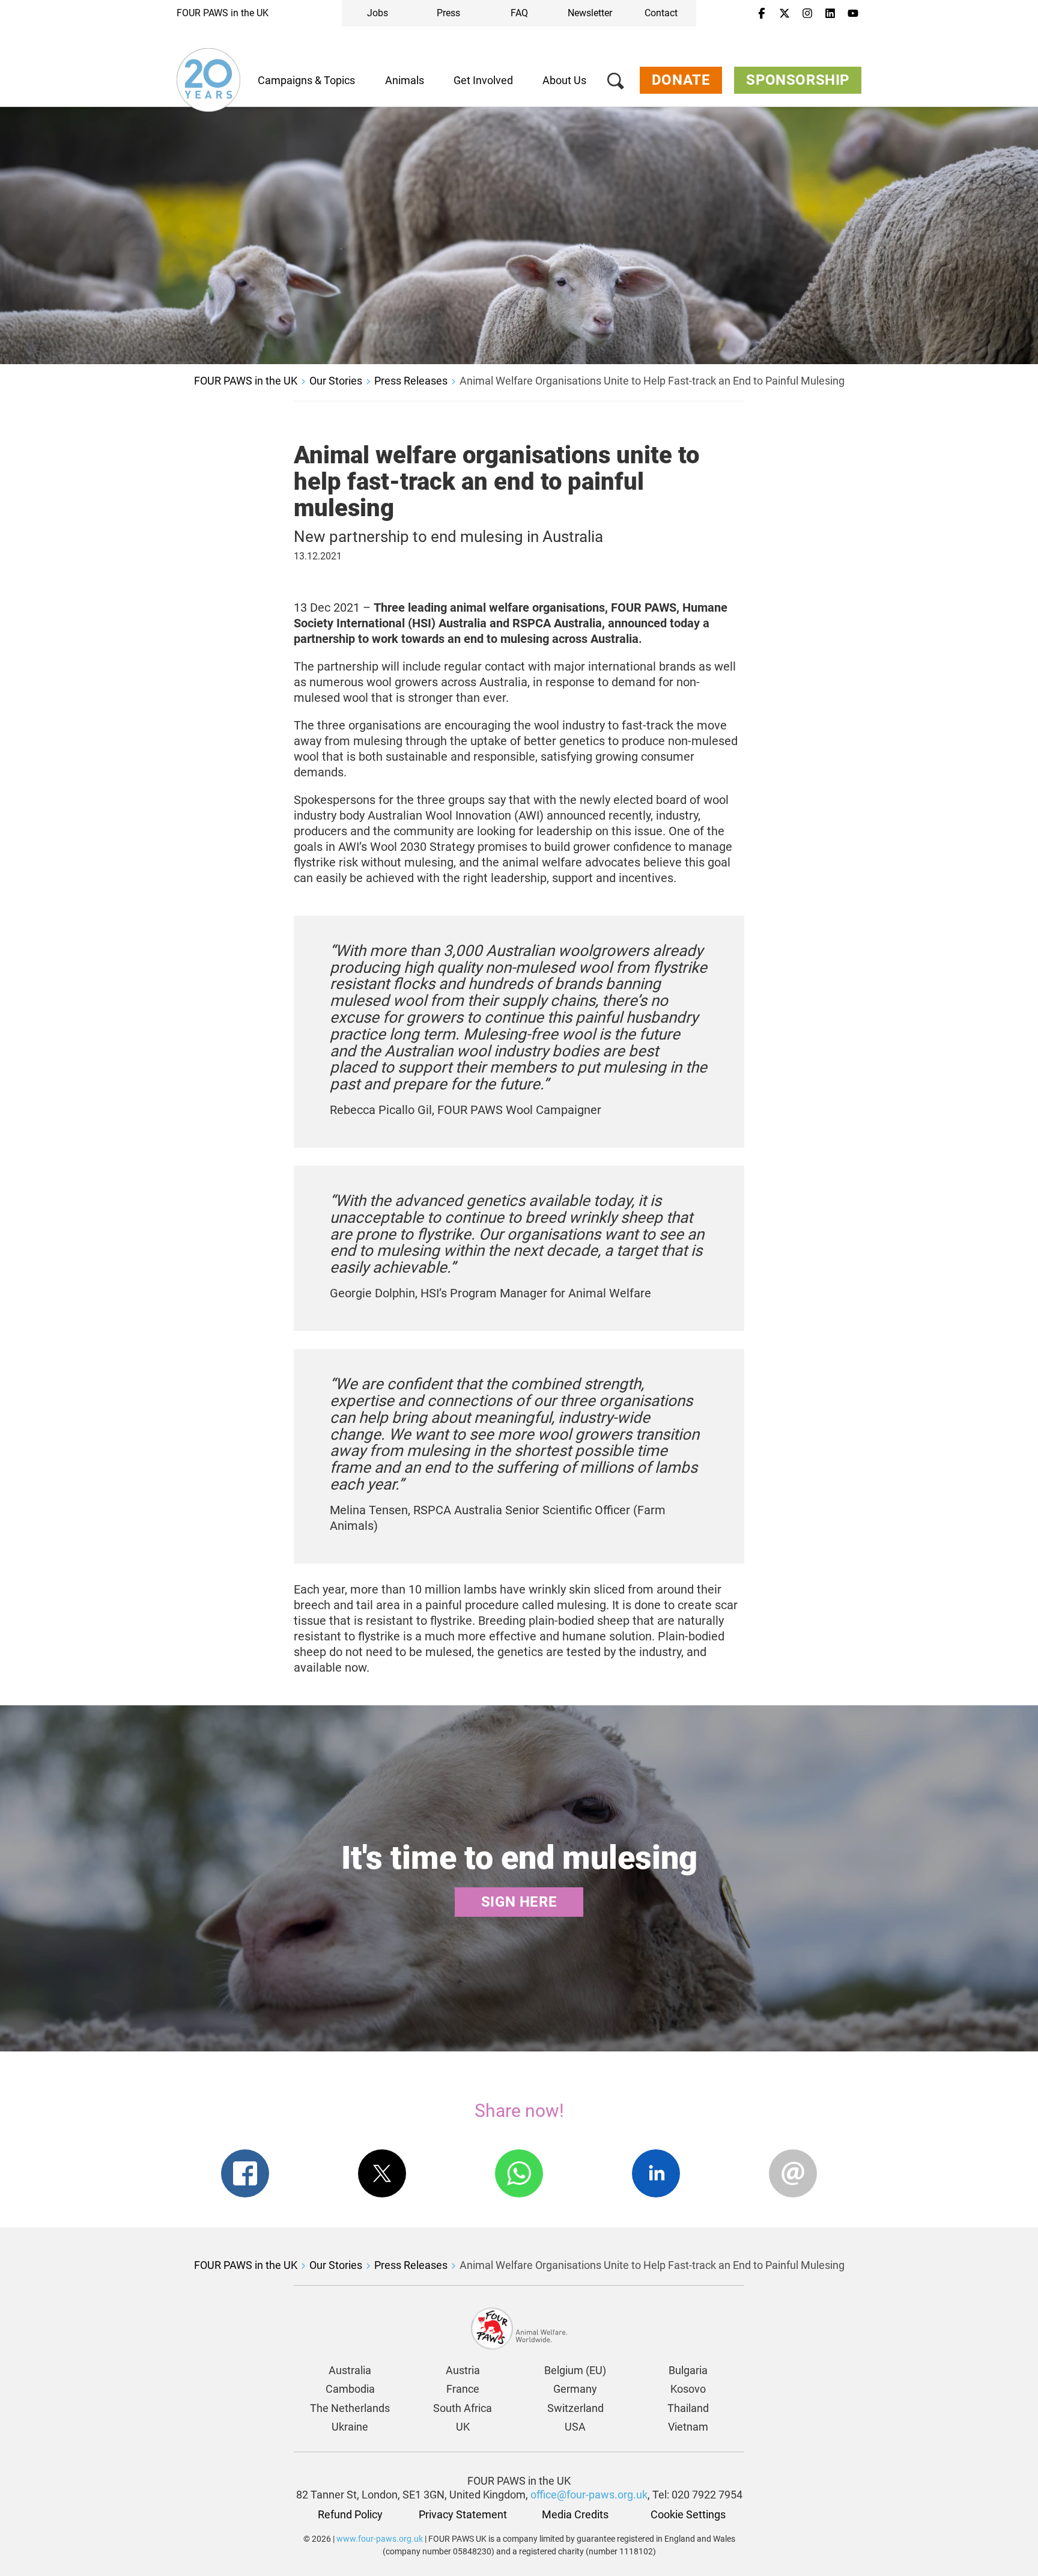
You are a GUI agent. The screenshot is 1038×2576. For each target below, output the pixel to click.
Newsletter (590, 13)
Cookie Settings (688, 2514)
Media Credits (575, 2514)
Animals (405, 80)
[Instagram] (807, 14)
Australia (350, 2370)
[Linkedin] (830, 14)
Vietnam (688, 2427)
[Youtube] (853, 14)
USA (575, 2427)
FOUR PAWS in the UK (223, 13)
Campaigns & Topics (306, 80)
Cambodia (350, 2389)
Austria (463, 2370)
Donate (681, 80)
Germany (575, 2389)
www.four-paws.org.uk (380, 2539)
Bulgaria (688, 2370)
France (463, 2389)
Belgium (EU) (575, 2370)
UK (463, 2427)
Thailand (688, 2408)
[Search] (616, 83)
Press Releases (411, 381)
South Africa (463, 2408)
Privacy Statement (463, 2514)
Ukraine (350, 2427)
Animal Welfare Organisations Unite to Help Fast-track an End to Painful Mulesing (652, 381)
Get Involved (483, 80)
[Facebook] (762, 14)
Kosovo (688, 2389)
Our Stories (336, 381)
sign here (519, 1902)
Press (448, 13)
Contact (661, 13)
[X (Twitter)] (785, 14)
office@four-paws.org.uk (589, 2495)
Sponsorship (798, 80)
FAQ (519, 13)
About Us (564, 80)
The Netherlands (350, 2408)
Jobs (378, 13)
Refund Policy (350, 2514)
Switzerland (575, 2408)
